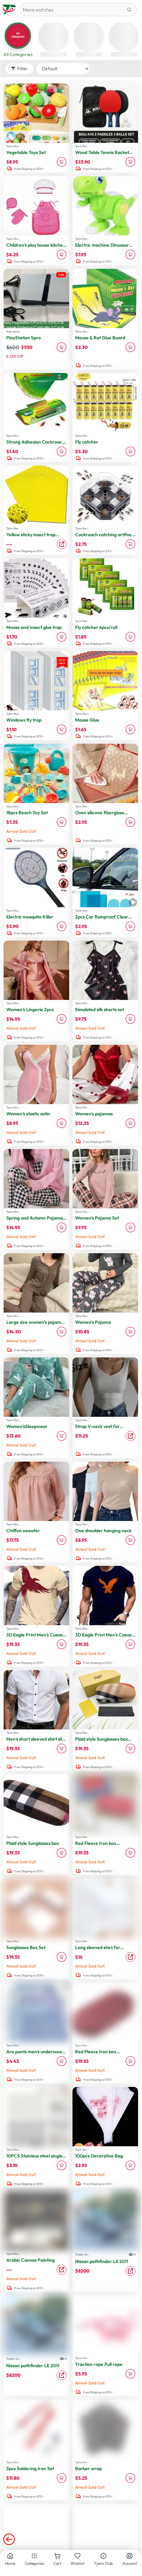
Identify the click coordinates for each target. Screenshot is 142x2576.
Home (10, 2563)
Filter (23, 69)
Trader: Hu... (82, 2254)
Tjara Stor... (13, 146)
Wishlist (77, 2563)
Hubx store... (14, 331)
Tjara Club (103, 2563)
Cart (57, 2563)
